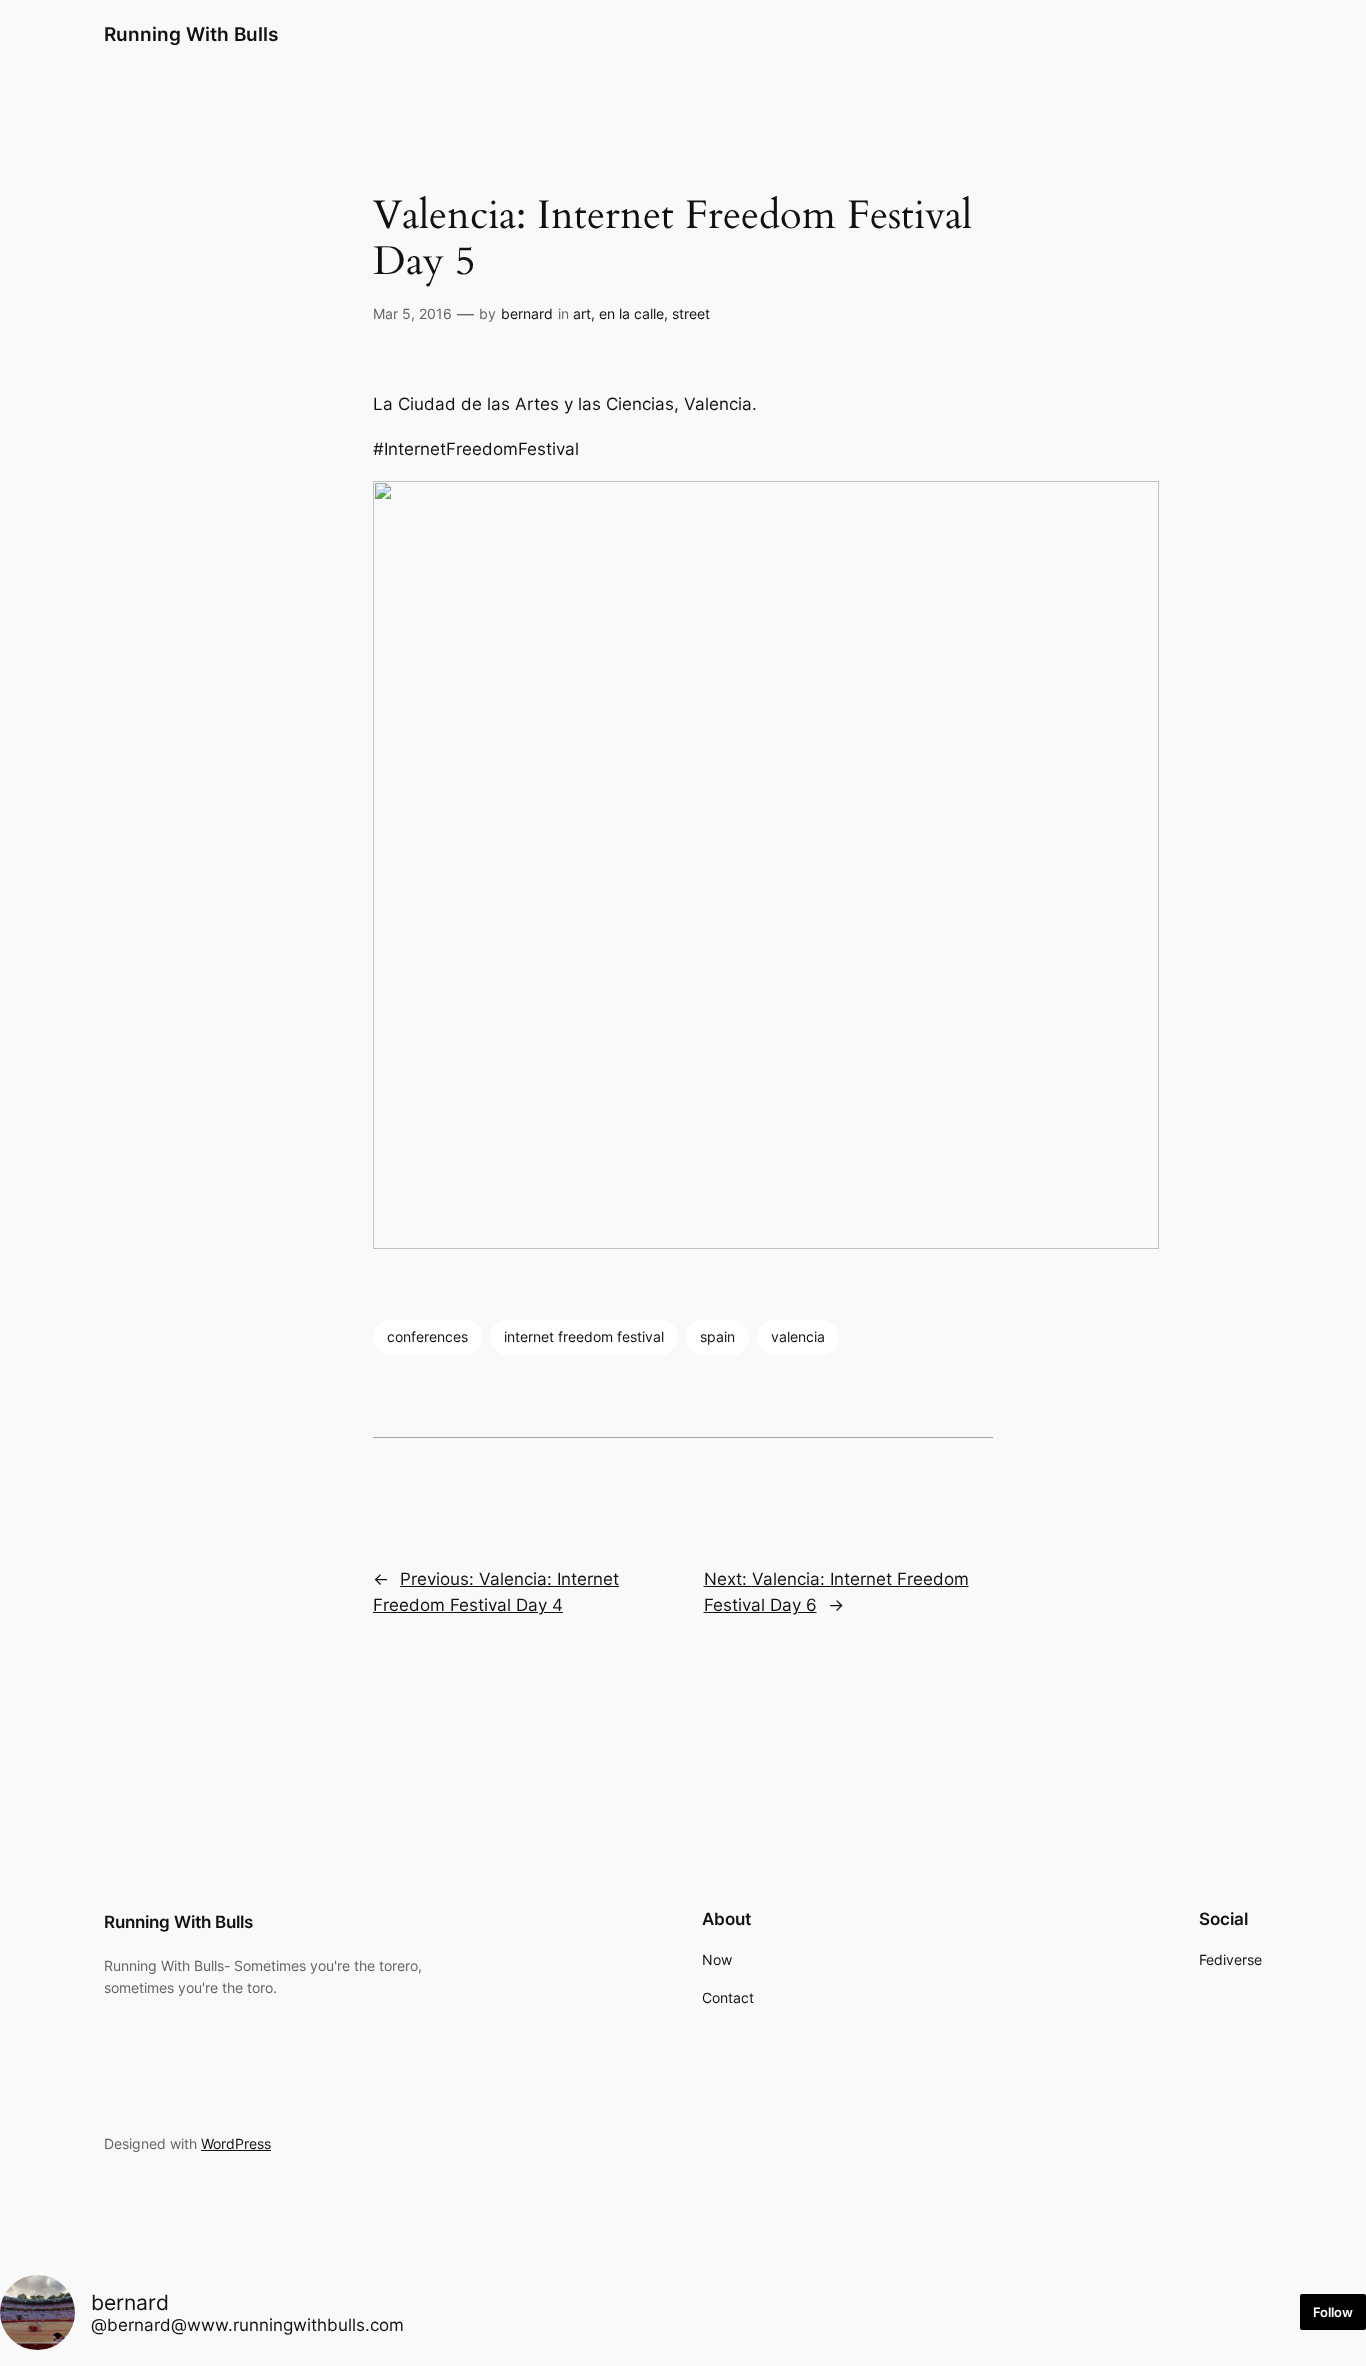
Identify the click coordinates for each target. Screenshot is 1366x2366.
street (691, 313)
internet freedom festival (584, 1336)
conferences (427, 1336)
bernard (527, 313)
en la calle (631, 313)
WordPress (236, 2143)
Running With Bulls (191, 34)
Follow (1333, 2312)
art (582, 313)
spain (717, 1336)
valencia (798, 1336)
